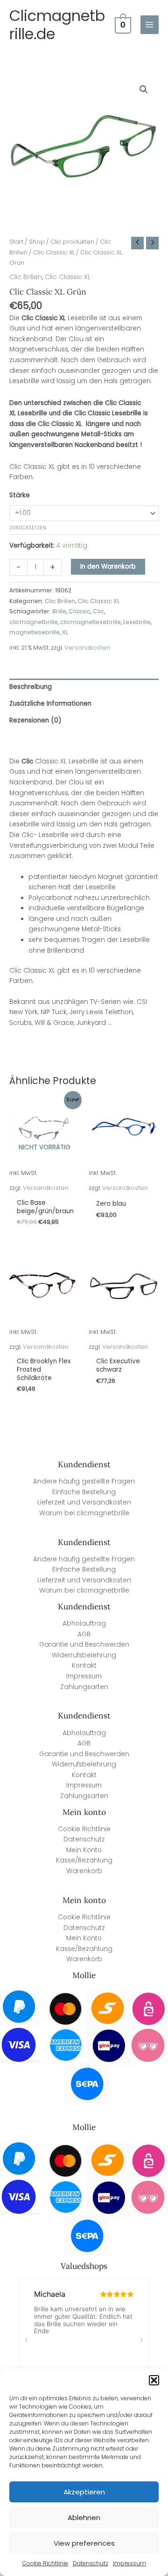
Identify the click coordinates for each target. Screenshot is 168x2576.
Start (16, 242)
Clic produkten (72, 242)
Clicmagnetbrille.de (57, 25)
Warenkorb (84, 1871)
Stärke (20, 495)
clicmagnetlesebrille (91, 622)
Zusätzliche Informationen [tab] (50, 704)
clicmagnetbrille (34, 622)
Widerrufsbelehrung (84, 1655)
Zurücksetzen (28, 528)
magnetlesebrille (35, 632)
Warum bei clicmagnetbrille (84, 1513)
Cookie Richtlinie (45, 2563)
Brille (59, 611)
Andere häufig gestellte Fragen (84, 1481)
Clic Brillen (26, 277)
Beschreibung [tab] (31, 687)
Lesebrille (137, 622)
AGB (84, 1634)
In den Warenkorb (108, 567)
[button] (154, 2380)
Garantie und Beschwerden (84, 1645)
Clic (98, 611)
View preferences (84, 2543)
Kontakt (84, 1666)
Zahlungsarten (84, 1687)
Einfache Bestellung (84, 1492)
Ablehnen (84, 2518)
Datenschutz (91, 2563)
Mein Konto (84, 1850)
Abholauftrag (84, 1624)
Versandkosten (87, 648)
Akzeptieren (84, 2492)
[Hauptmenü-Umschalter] (150, 24)
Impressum (129, 2563)
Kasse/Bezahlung (84, 1860)
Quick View (45, 1186)
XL (65, 632)
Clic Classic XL (54, 252)
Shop (37, 242)
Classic (80, 611)
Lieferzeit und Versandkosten (84, 1502)
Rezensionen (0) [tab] (35, 720)
